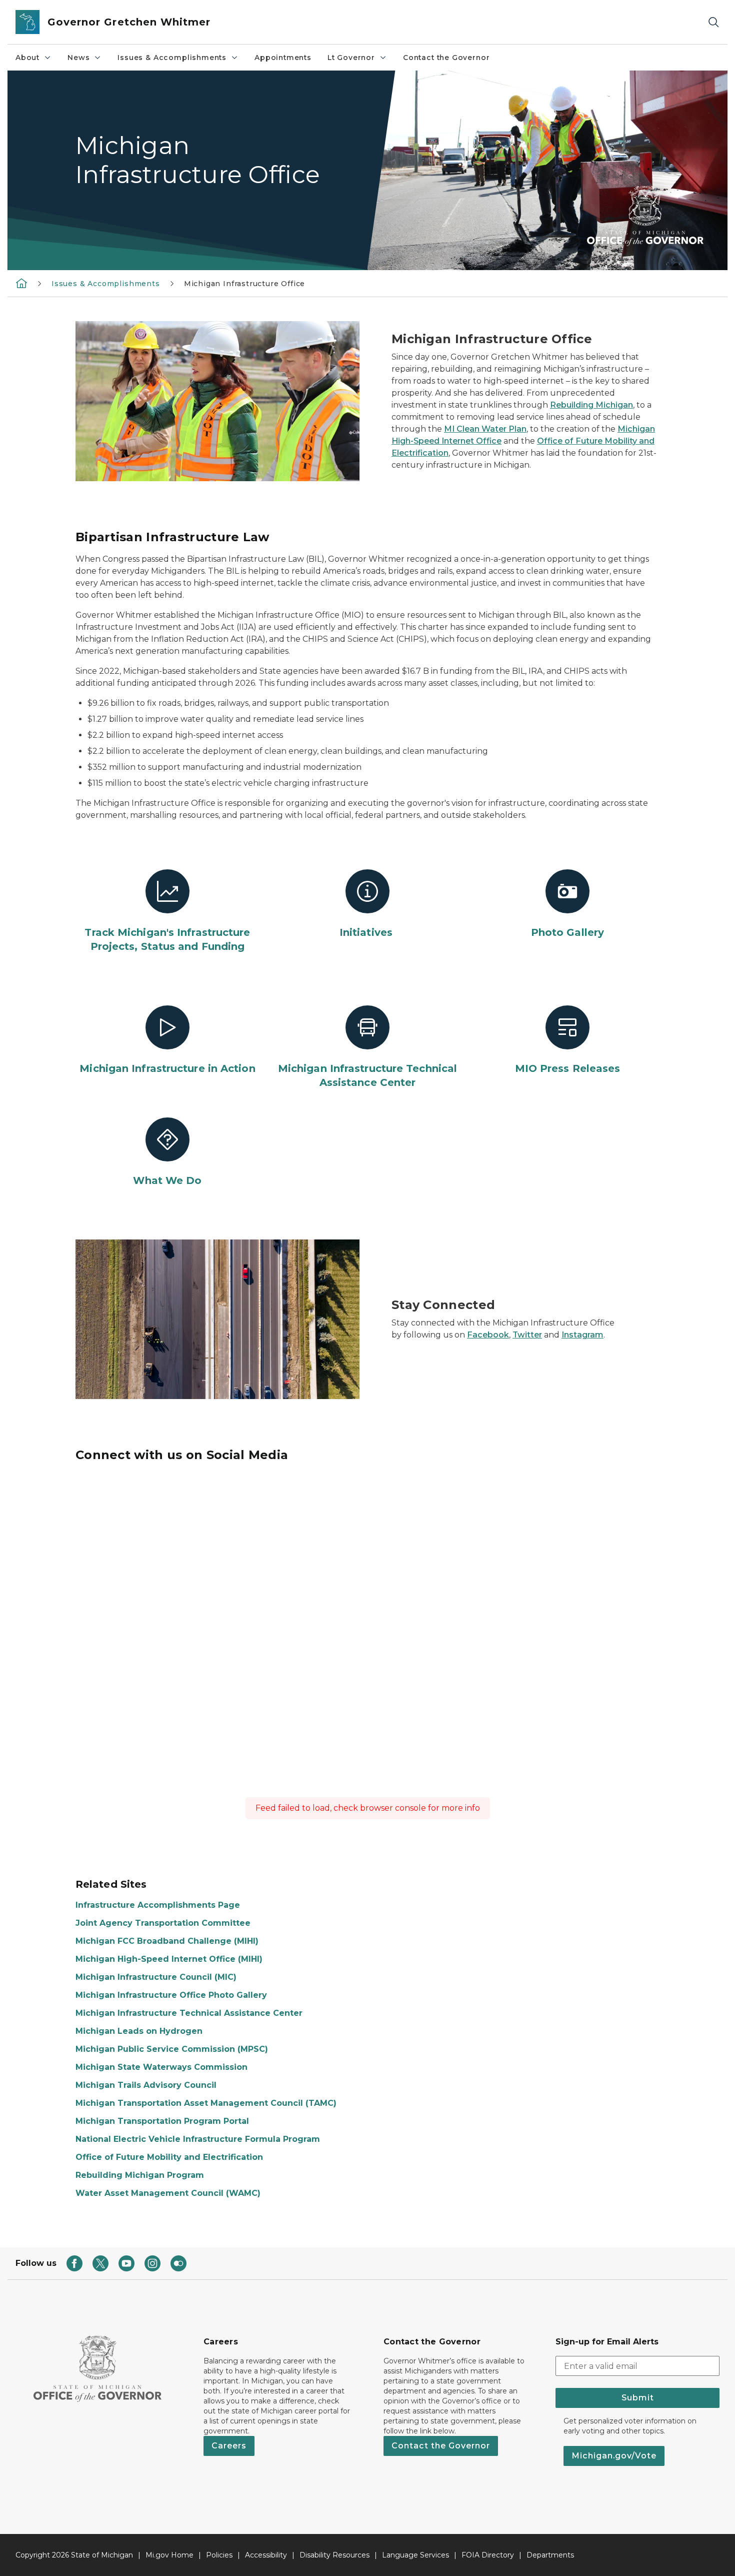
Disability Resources (334, 2555)
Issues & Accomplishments (172, 58)
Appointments (283, 58)
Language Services (415, 2555)
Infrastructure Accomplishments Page (158, 1905)
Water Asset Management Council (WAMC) (168, 2193)
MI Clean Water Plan (485, 429)
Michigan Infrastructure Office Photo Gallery (171, 1995)
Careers (229, 2446)
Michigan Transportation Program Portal (162, 2121)
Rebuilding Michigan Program (140, 2175)
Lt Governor (351, 58)
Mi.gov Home (169, 2555)
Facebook (488, 1335)
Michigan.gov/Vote (614, 2456)
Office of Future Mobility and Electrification (169, 2157)
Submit (638, 2398)
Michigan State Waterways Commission (161, 2067)
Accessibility (266, 2555)
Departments (550, 2555)
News (78, 58)
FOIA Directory (488, 2555)
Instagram (582, 1335)
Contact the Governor (446, 58)
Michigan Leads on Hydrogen (139, 2031)
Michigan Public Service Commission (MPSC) (172, 2049)
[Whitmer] (21, 283)
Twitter (527, 1335)
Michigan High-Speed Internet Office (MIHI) (169, 1959)
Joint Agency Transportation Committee (163, 1923)
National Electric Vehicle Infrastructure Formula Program (198, 2139)
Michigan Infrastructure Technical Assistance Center (189, 2013)
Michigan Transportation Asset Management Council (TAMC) (206, 2103)
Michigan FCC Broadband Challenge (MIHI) (167, 1941)
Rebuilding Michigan (591, 405)
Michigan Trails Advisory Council (146, 2085)
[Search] (713, 22)
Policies (219, 2555)
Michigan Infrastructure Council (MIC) (156, 1977)
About (27, 58)
